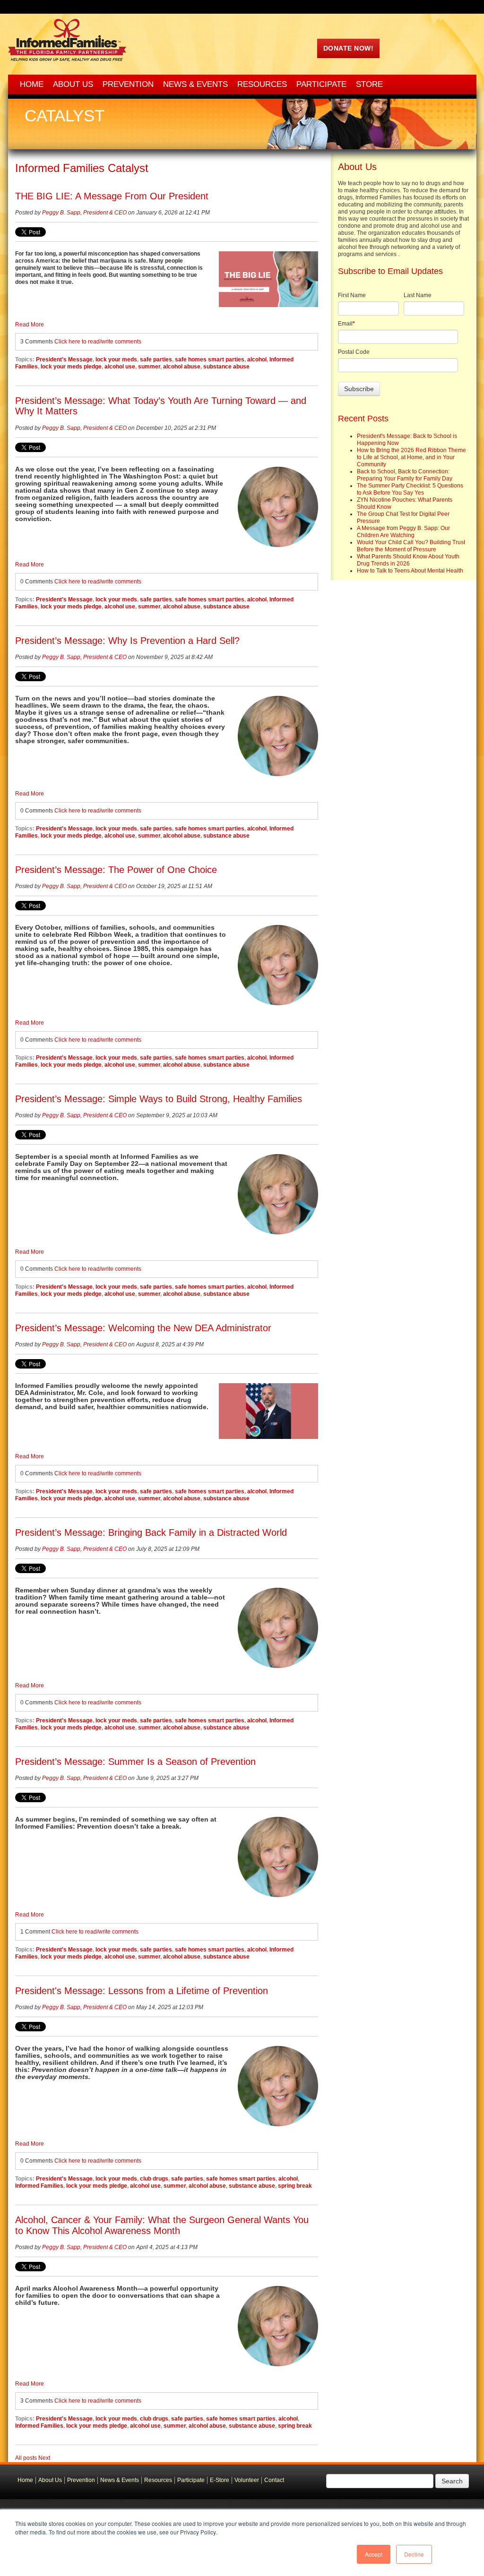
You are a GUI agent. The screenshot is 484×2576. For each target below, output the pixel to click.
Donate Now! (349, 48)
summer (149, 367)
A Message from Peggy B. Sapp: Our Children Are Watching (403, 532)
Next (44, 2458)
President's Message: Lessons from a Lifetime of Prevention (142, 1991)
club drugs (154, 2179)
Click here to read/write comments (98, 342)
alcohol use (120, 367)
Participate (191, 2480)
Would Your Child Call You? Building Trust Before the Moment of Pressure (411, 546)
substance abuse (226, 367)
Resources (158, 2480)
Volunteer (247, 2480)
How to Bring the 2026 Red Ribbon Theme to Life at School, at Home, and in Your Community (411, 457)
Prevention (81, 2480)
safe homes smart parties (210, 359)
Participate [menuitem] (321, 84)
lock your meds (116, 359)
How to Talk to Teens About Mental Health (410, 571)
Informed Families (39, 2186)
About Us (50, 2480)
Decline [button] (414, 2554)
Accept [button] (374, 2554)
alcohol (257, 359)
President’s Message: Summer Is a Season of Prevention (135, 1762)
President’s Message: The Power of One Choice (116, 870)
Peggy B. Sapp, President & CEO (84, 213)
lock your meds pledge (71, 367)
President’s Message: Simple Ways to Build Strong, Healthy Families (159, 1099)
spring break (295, 2186)
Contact (274, 2480)
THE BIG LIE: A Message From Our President (112, 196)
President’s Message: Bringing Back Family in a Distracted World (151, 1532)
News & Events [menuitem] (195, 84)
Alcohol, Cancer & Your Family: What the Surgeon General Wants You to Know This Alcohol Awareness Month (162, 2225)
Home (25, 2480)
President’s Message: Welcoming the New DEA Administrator (143, 1328)
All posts (26, 2458)
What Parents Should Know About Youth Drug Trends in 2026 (408, 560)
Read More (30, 325)
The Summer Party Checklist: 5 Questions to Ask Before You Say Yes (410, 489)
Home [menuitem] (32, 84)
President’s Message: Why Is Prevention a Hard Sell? (127, 641)
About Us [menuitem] (73, 84)
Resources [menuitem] (262, 84)
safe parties (156, 359)
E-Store (220, 2480)
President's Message (64, 359)
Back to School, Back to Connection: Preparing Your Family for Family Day (405, 475)
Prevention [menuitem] (128, 84)
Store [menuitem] (369, 84)
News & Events (120, 2480)
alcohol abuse (182, 367)
